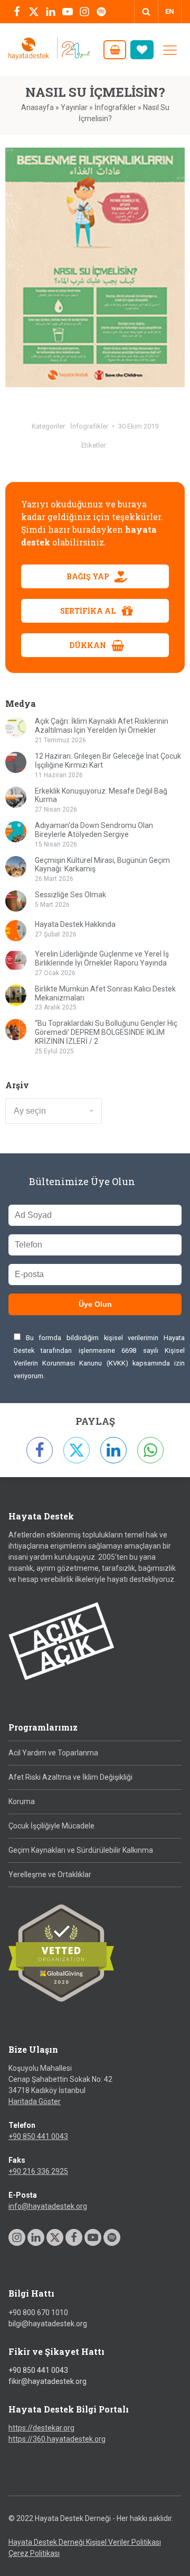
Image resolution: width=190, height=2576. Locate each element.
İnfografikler (115, 107)
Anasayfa (37, 107)
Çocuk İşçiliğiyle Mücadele (51, 1826)
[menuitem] (170, 12)
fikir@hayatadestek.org (47, 2381)
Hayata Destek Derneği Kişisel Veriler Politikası (85, 2542)
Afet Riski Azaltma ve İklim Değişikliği (70, 1777)
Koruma (22, 1801)
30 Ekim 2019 (138, 426)
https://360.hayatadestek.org (57, 2439)
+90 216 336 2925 (38, 2171)
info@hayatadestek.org (48, 2206)
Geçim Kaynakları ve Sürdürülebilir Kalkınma (81, 1850)
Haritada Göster (35, 2101)
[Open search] (146, 12)
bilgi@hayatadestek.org (48, 2324)
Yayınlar (74, 107)
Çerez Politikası (34, 2553)
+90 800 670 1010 (38, 2313)
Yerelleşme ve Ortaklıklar (50, 1874)
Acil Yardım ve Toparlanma (53, 1753)
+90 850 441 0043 (38, 2136)
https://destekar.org (41, 2428)
